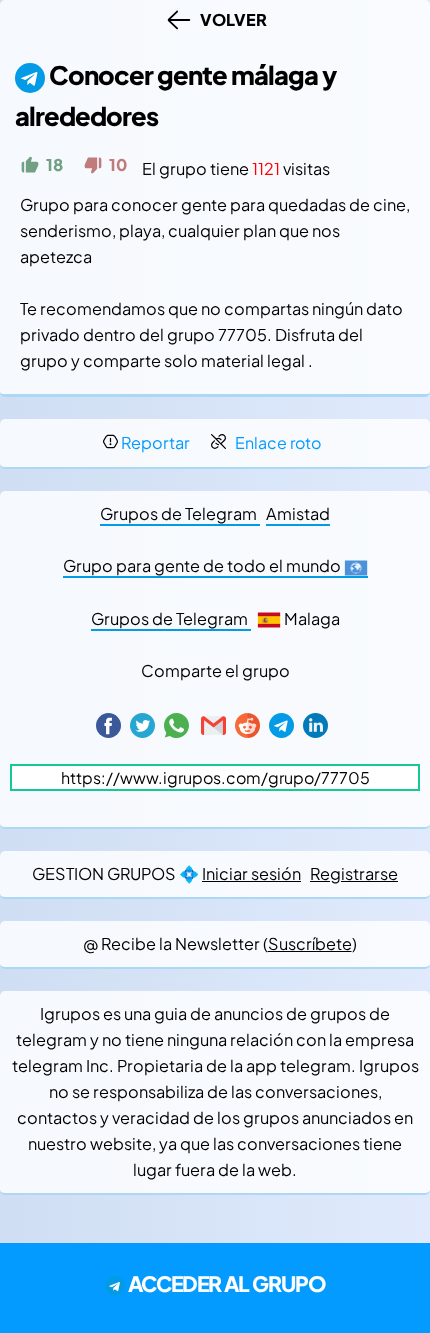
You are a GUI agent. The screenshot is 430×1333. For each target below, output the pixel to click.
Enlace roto (278, 442)
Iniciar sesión (251, 873)
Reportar (155, 442)
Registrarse (354, 873)
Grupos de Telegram (180, 513)
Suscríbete (310, 943)
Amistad (298, 513)
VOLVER (230, 19)
